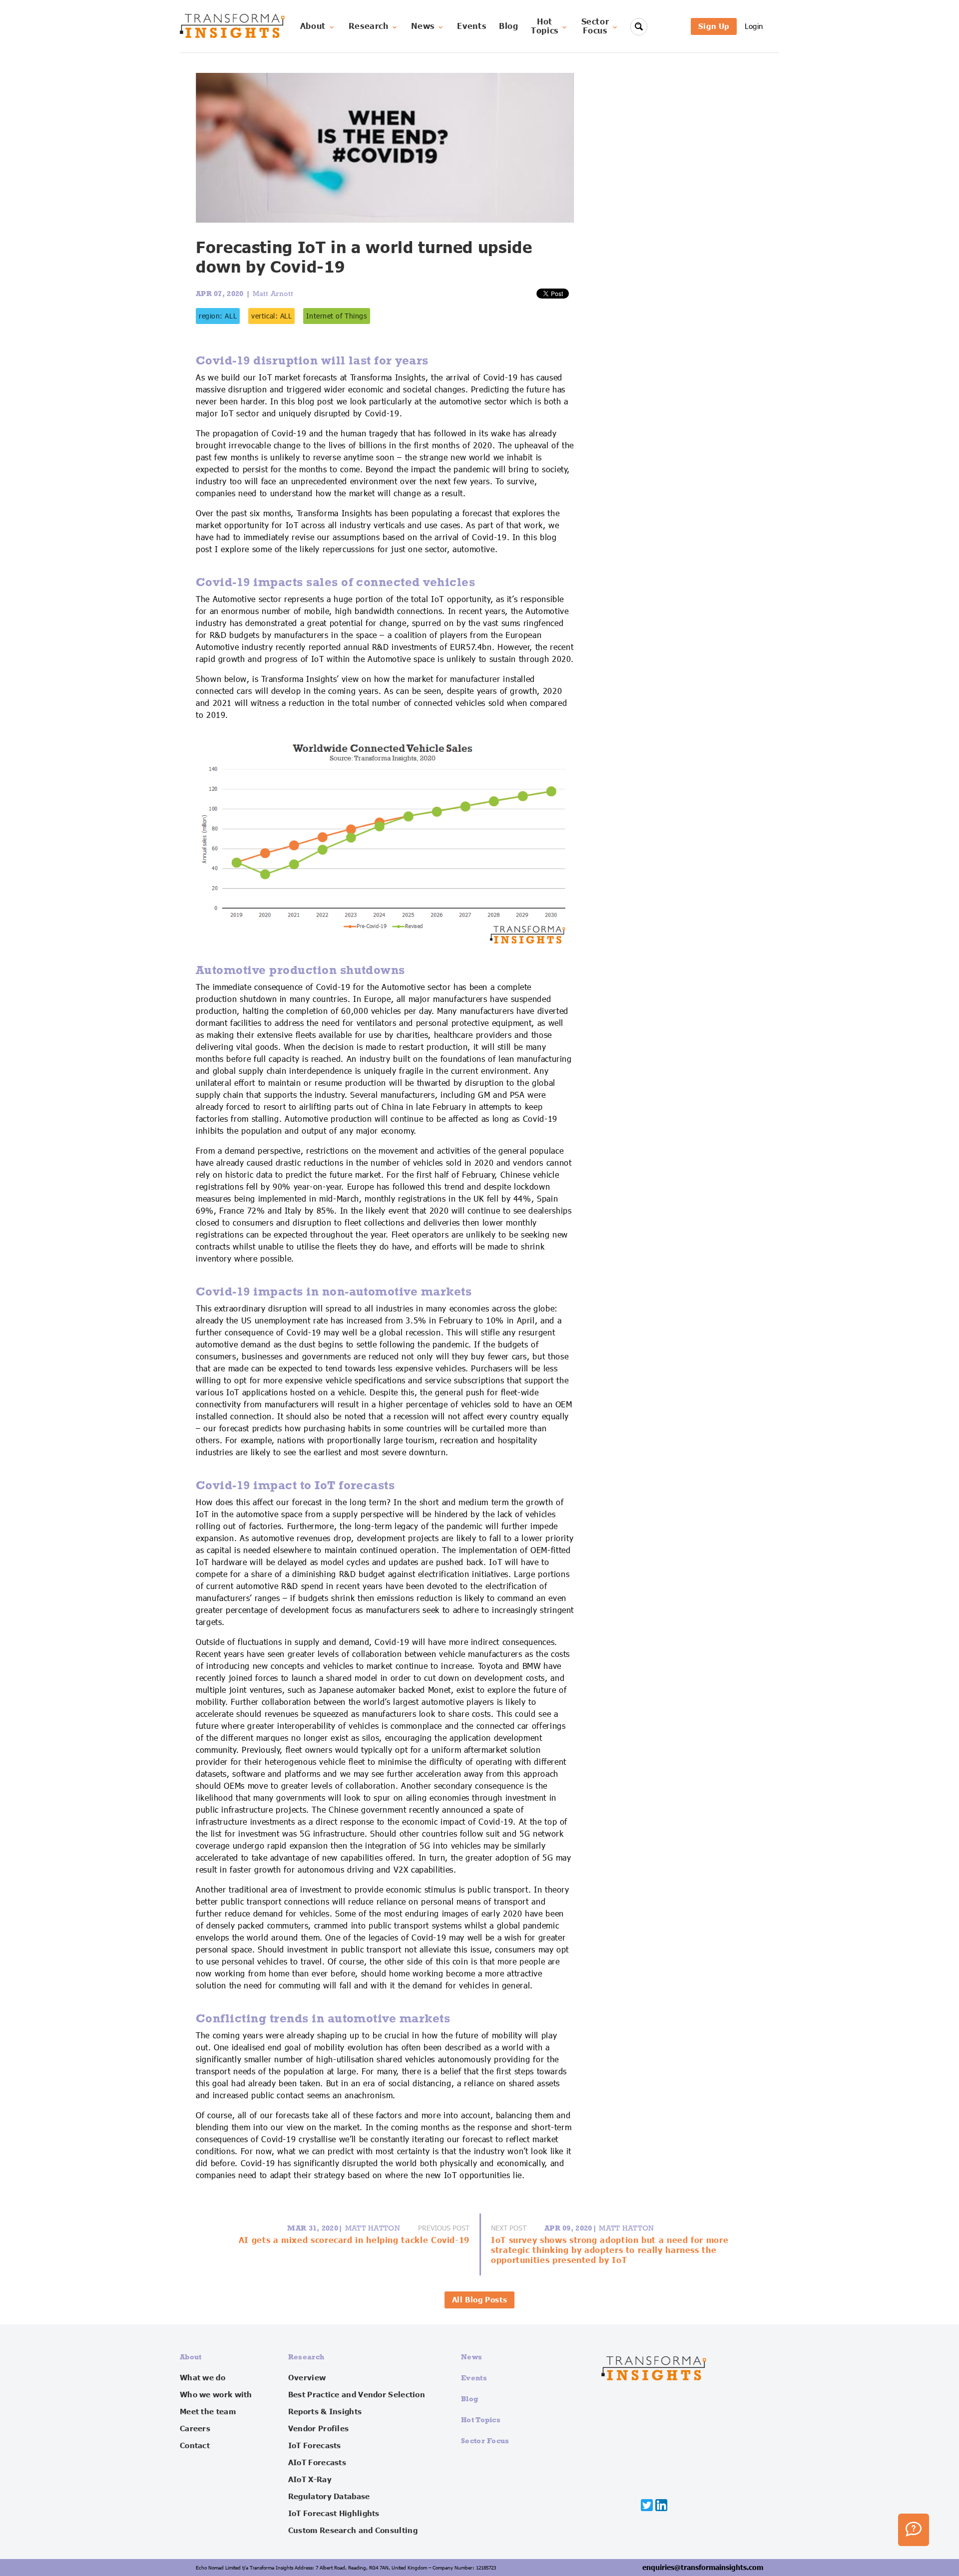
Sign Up (714, 26)
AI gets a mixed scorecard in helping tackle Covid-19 (354, 2241)
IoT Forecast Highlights (334, 2514)
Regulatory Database (329, 2497)
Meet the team (208, 2412)
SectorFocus (595, 26)
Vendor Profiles (319, 2429)
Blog (509, 26)
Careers (195, 2429)
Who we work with (216, 2395)
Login (754, 26)
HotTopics (545, 26)
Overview (307, 2378)
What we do (203, 2378)
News (423, 26)
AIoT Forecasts (317, 2463)
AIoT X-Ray (310, 2480)
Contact (195, 2446)
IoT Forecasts (315, 2446)
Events (472, 26)
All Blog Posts (479, 2300)
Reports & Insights (325, 2412)
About (313, 26)
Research (369, 26)
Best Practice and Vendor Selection (357, 2395)
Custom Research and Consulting (353, 2531)
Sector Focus (485, 2440)
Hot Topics (481, 2419)
